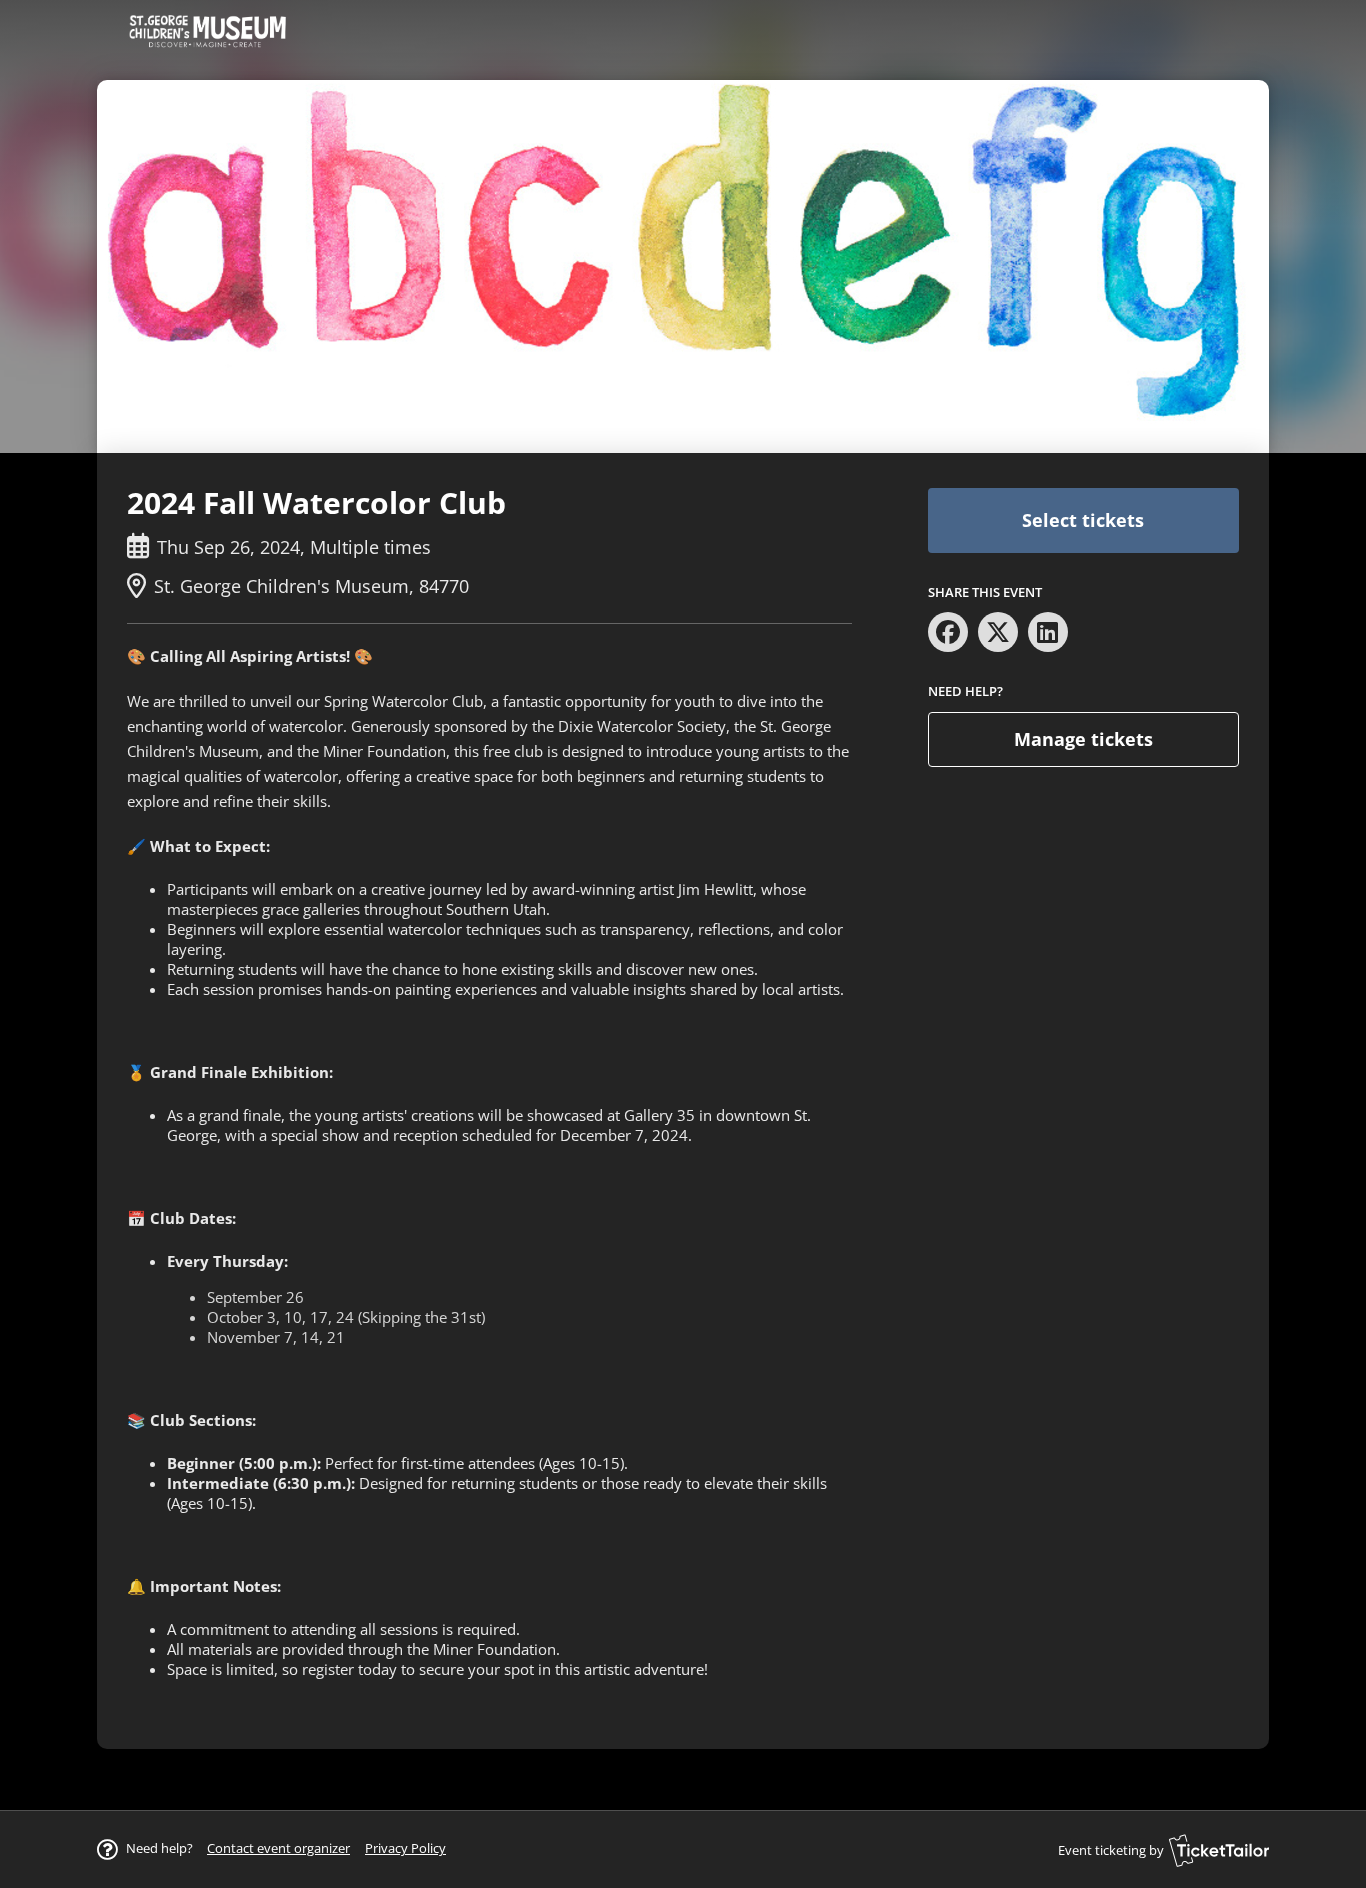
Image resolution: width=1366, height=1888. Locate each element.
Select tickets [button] (1083, 520)
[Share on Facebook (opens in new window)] (948, 632)
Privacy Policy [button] (405, 1848)
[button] (278, 1848)
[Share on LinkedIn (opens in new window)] (1048, 632)
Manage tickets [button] (1083, 739)
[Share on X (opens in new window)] (998, 632)
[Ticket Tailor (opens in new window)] (1219, 1850)
